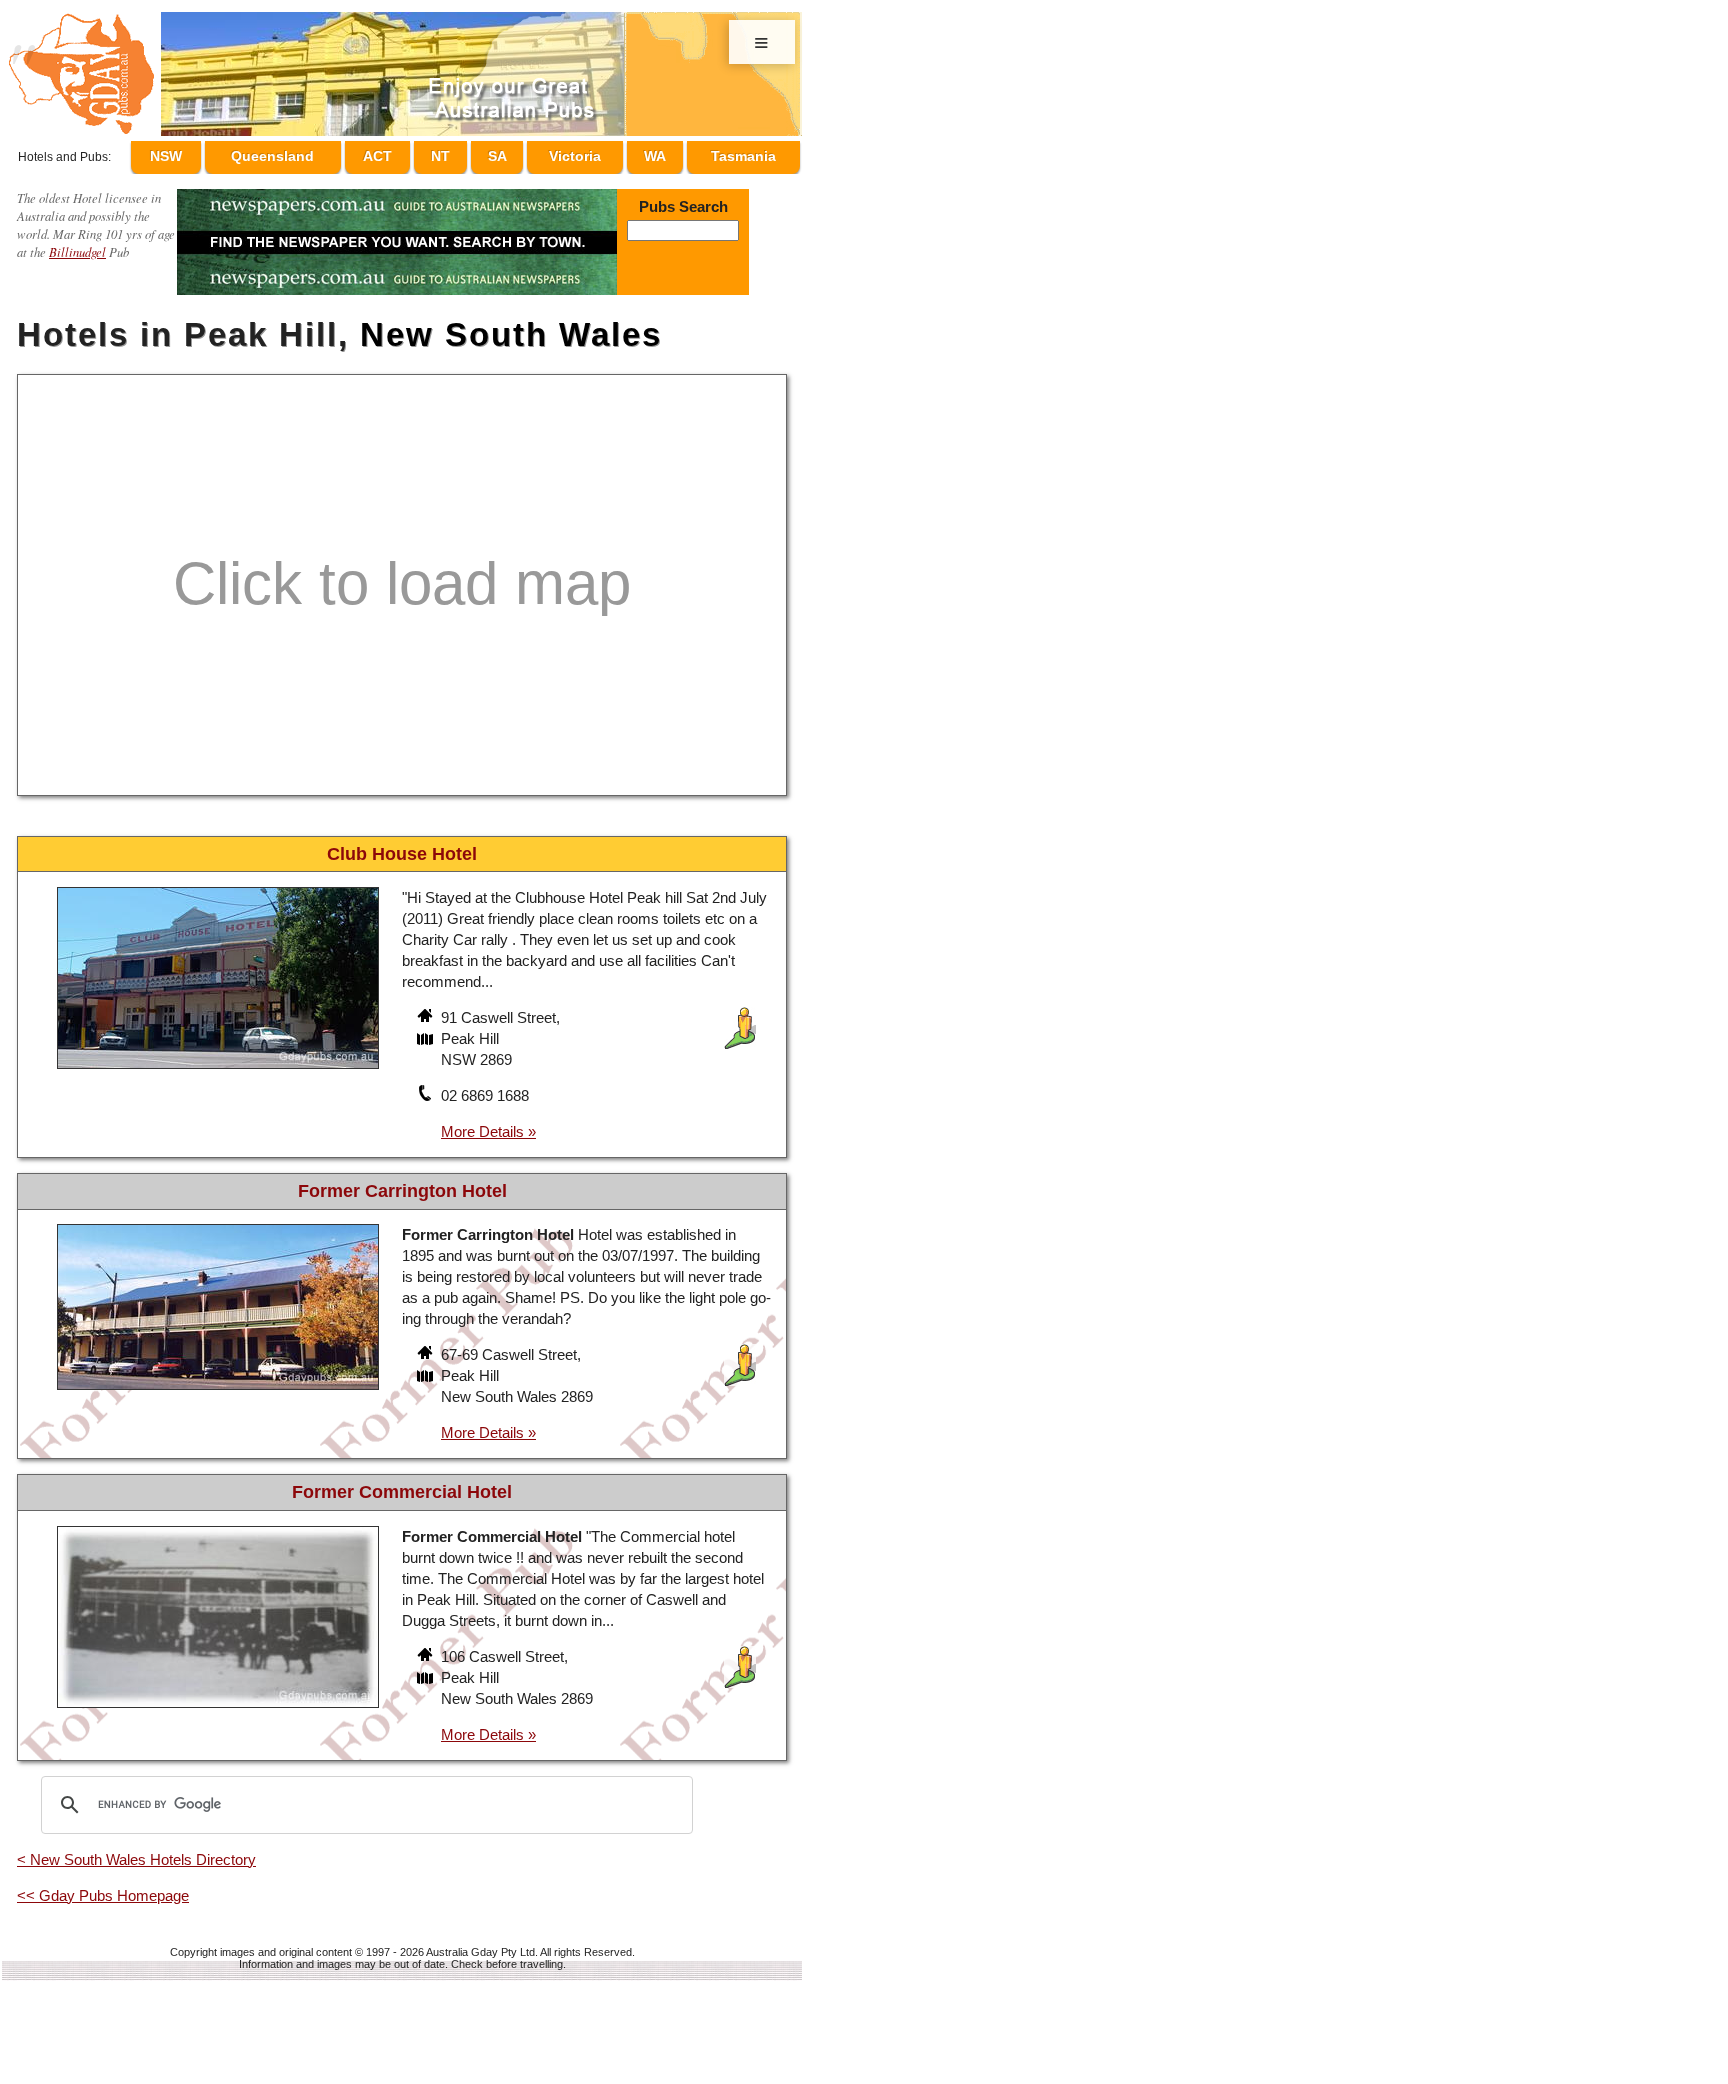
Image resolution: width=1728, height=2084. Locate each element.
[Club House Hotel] (218, 1062)
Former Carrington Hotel (402, 1182)
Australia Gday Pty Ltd (480, 1943)
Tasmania (743, 153)
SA (515, 153)
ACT (415, 153)
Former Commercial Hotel (402, 1483)
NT (469, 153)
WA (660, 153)
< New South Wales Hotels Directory (136, 1850)
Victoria (587, 153)
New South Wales (511, 325)
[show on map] (427, 1032)
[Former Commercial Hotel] (218, 1700)
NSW (211, 153)
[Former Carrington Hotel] (218, 1383)
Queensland (314, 153)
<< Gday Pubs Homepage (103, 1886)
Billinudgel (77, 242)
